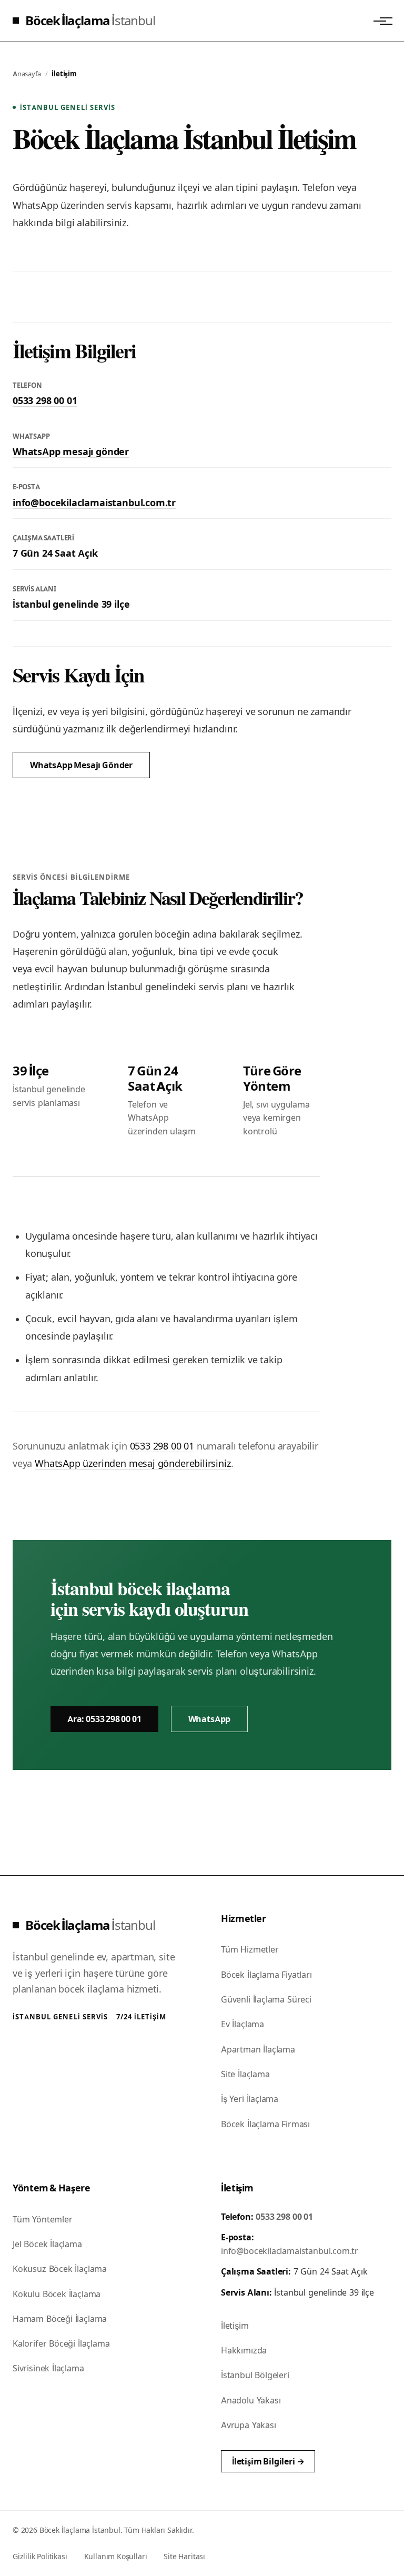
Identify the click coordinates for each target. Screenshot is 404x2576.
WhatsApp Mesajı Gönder (81, 765)
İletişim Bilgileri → (268, 2461)
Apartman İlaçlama (258, 2049)
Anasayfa (27, 74)
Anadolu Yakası (251, 2400)
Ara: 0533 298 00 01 (104, 1719)
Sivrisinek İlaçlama (48, 2368)
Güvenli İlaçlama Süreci (266, 1999)
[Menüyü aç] (380, 21)
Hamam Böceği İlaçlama (60, 2319)
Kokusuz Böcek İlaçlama (60, 2269)
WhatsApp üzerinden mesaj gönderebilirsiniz (133, 1463)
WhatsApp (210, 1719)
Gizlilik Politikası (40, 2556)
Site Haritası (184, 2556)
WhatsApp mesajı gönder (71, 452)
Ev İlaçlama (243, 2024)
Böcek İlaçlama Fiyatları (266, 1975)
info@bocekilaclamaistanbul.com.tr (94, 503)
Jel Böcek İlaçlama (47, 2244)
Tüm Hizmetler (250, 1949)
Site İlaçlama (245, 2074)
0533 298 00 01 (45, 401)
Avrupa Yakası (249, 2425)
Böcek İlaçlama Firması (265, 2124)
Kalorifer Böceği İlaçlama (61, 2343)
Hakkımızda (244, 2350)
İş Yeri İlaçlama (250, 2099)
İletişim (235, 2326)
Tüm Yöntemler (43, 2219)
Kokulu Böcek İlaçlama (57, 2294)
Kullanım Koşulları (116, 2556)
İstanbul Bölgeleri (255, 2375)
